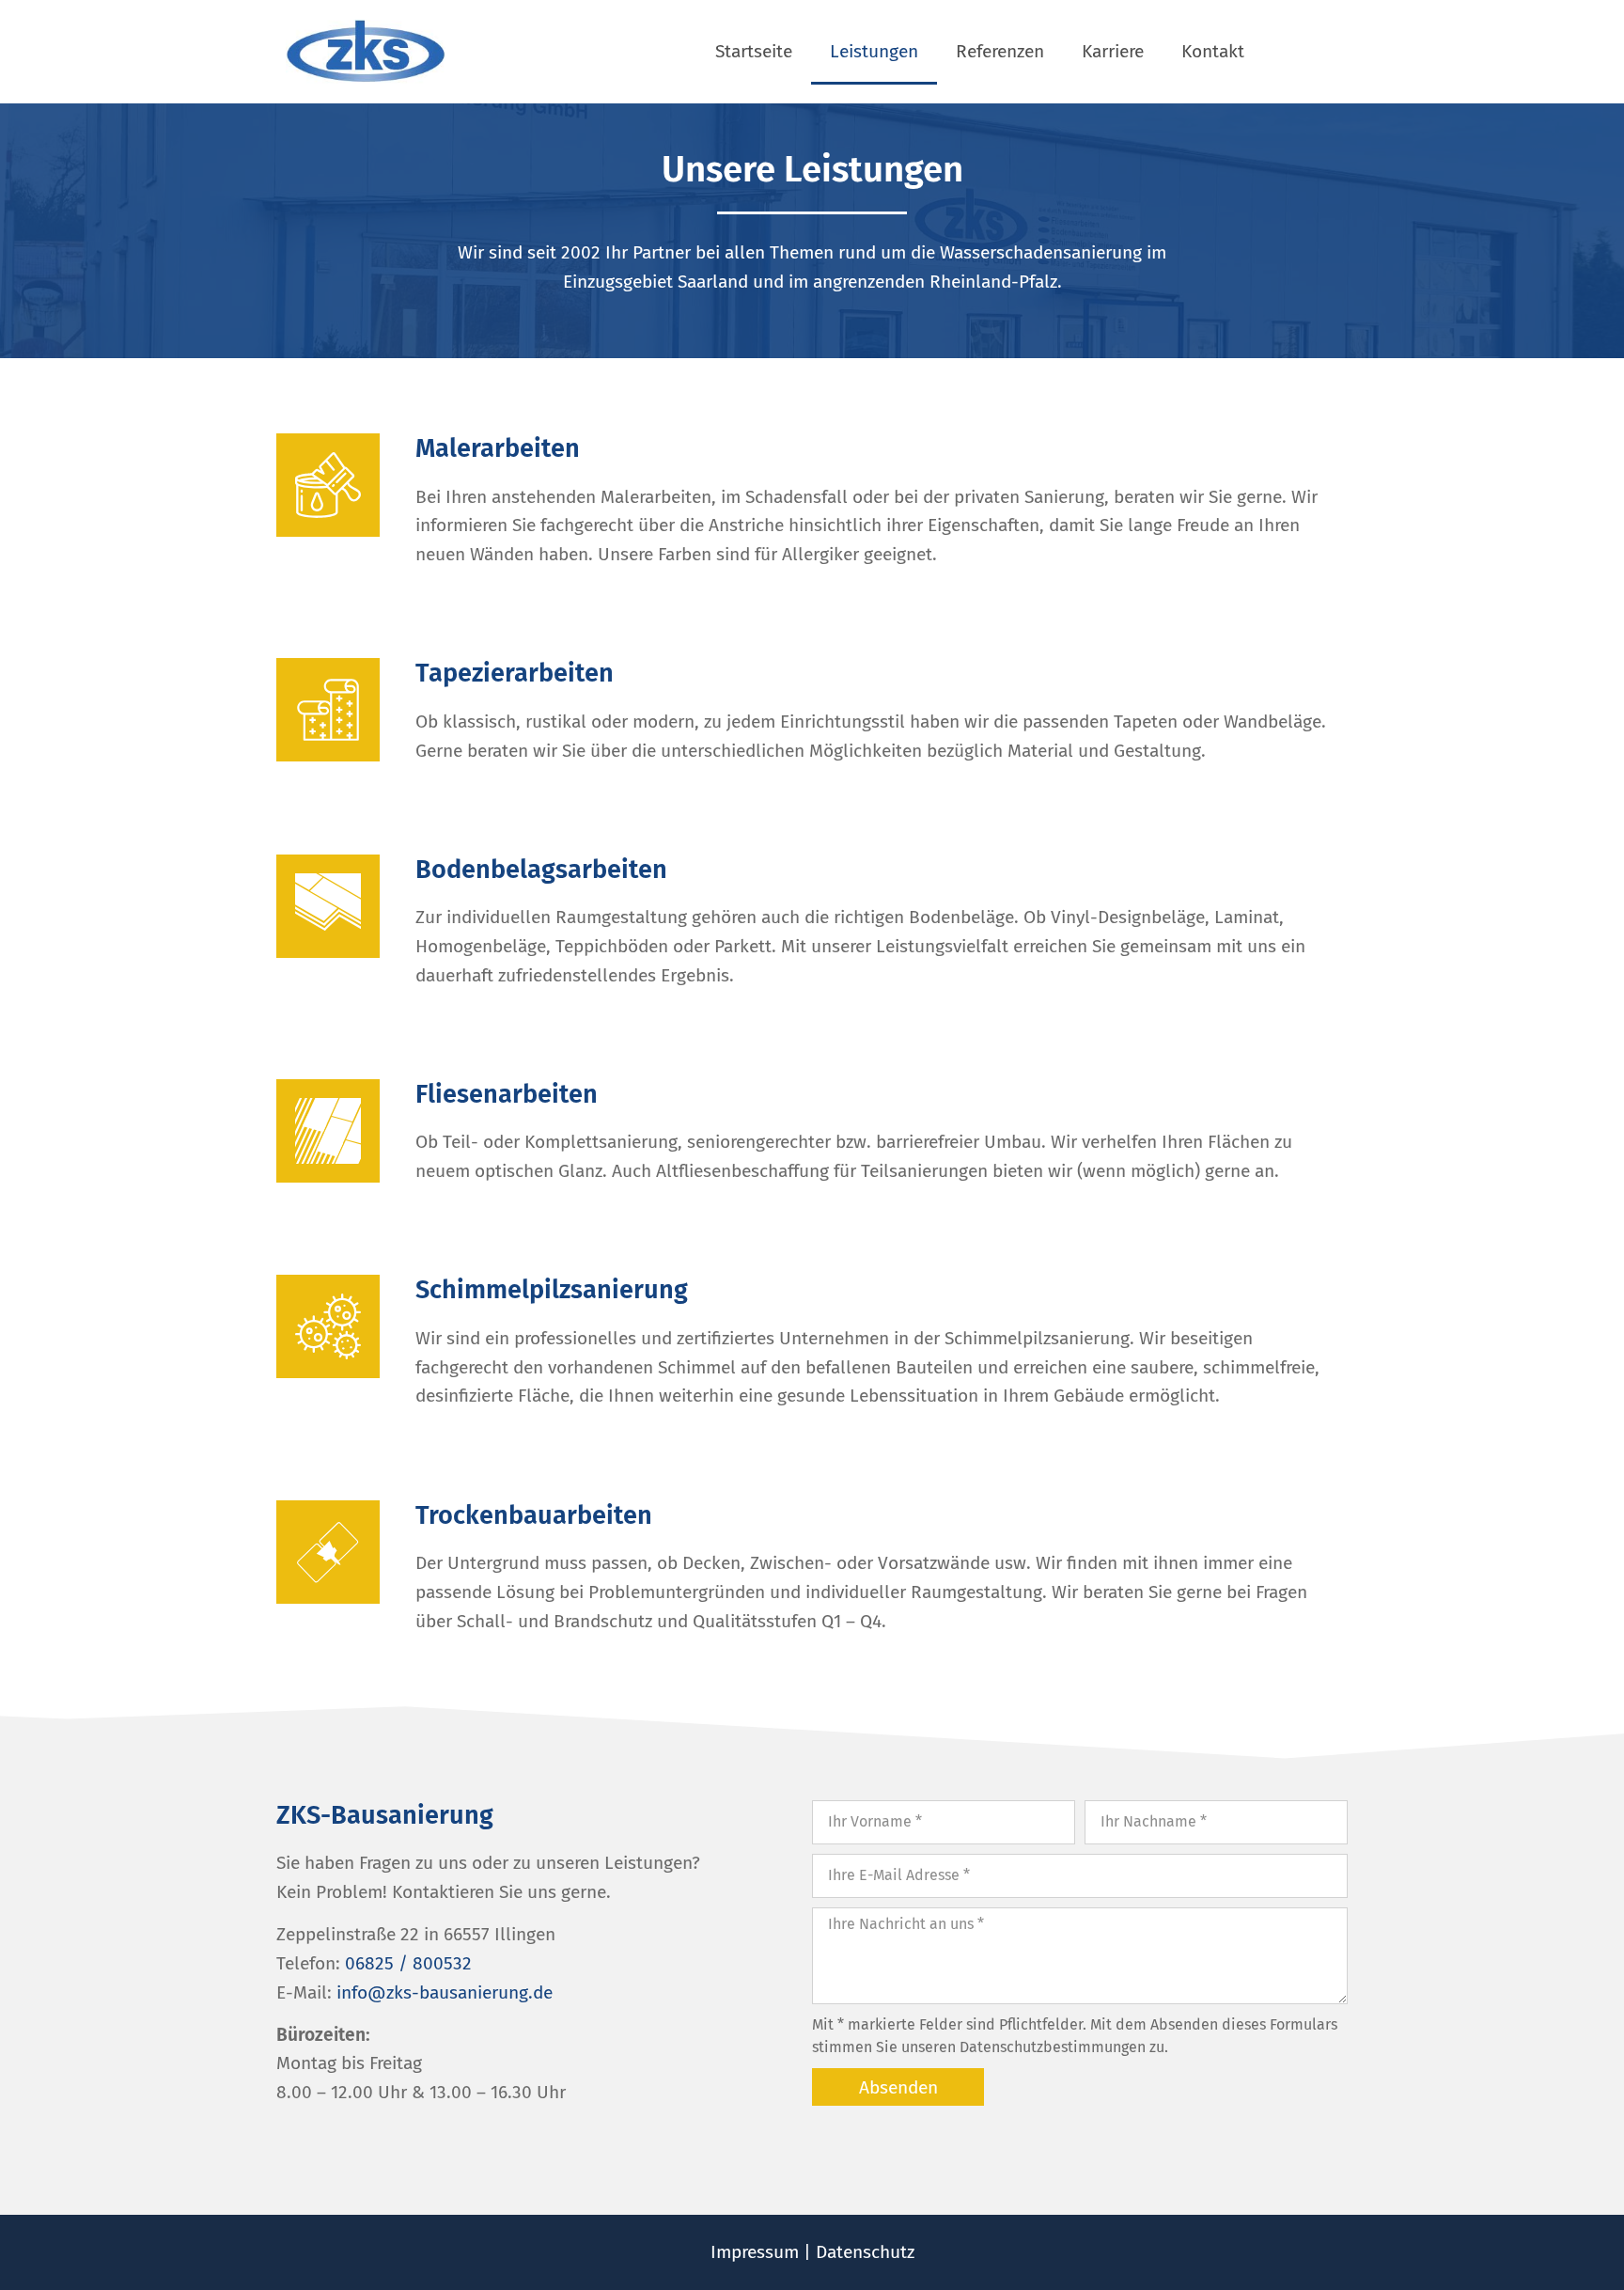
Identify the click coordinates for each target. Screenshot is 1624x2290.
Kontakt (1213, 51)
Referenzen (1000, 51)
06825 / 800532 (408, 1963)
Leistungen (874, 51)
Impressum (755, 2252)
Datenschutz (865, 2252)
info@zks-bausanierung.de (445, 1992)
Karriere (1113, 51)
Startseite (754, 51)
